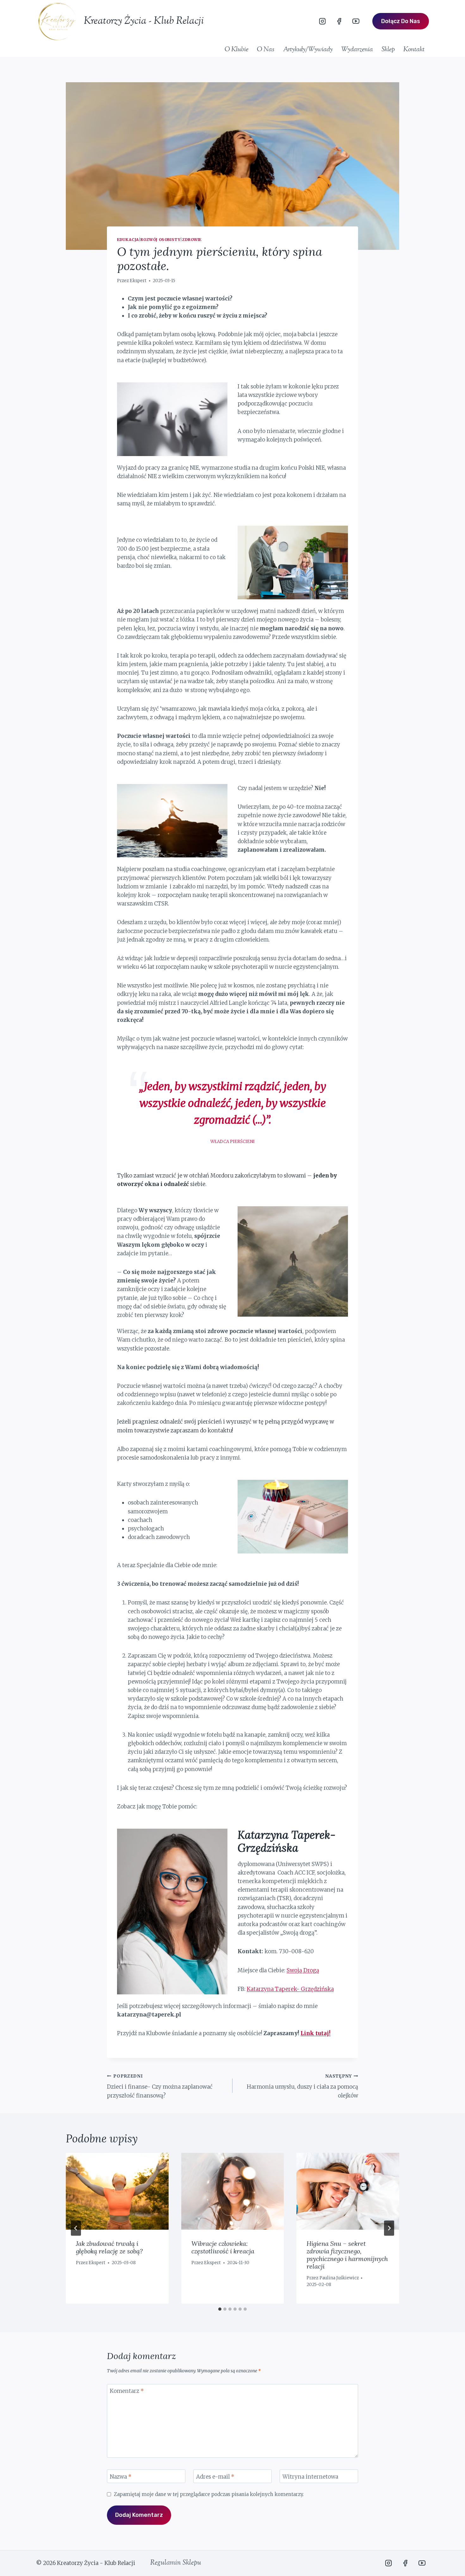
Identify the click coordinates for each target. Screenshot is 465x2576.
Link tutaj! (316, 2033)
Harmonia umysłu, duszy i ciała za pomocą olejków (302, 2086)
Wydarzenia (357, 50)
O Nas (266, 50)
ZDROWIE (192, 240)
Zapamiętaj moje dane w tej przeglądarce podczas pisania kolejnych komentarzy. (209, 2494)
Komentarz (127, 2391)
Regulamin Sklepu (176, 2563)
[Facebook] (339, 21)
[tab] (220, 2309)
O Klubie (236, 50)
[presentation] (117, 2191)
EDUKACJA (128, 240)
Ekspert (138, 281)
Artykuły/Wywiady (308, 50)
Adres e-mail (215, 2476)
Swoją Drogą (303, 1970)
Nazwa (121, 2476)
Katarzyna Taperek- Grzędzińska (290, 1989)
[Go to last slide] (76, 2228)
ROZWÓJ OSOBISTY (160, 240)
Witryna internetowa (310, 2476)
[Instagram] (322, 21)
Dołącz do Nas (401, 21)
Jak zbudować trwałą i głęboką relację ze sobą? (109, 2247)
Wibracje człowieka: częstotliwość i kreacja (223, 2247)
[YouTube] (356, 21)
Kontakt (414, 50)
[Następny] (389, 2228)
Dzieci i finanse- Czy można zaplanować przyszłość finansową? (160, 2086)
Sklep (388, 50)
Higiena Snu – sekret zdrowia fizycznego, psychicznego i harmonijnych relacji (347, 2255)
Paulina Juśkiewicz (339, 2278)
